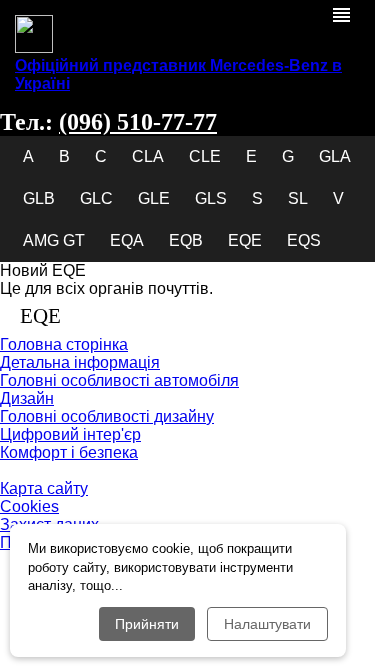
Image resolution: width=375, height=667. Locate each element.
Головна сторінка (64, 344)
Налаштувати (267, 624)
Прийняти (147, 624)
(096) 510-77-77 (138, 122)
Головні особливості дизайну (107, 416)
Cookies (29, 506)
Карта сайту (44, 488)
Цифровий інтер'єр (70, 434)
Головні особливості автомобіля (119, 380)
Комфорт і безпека (69, 452)
